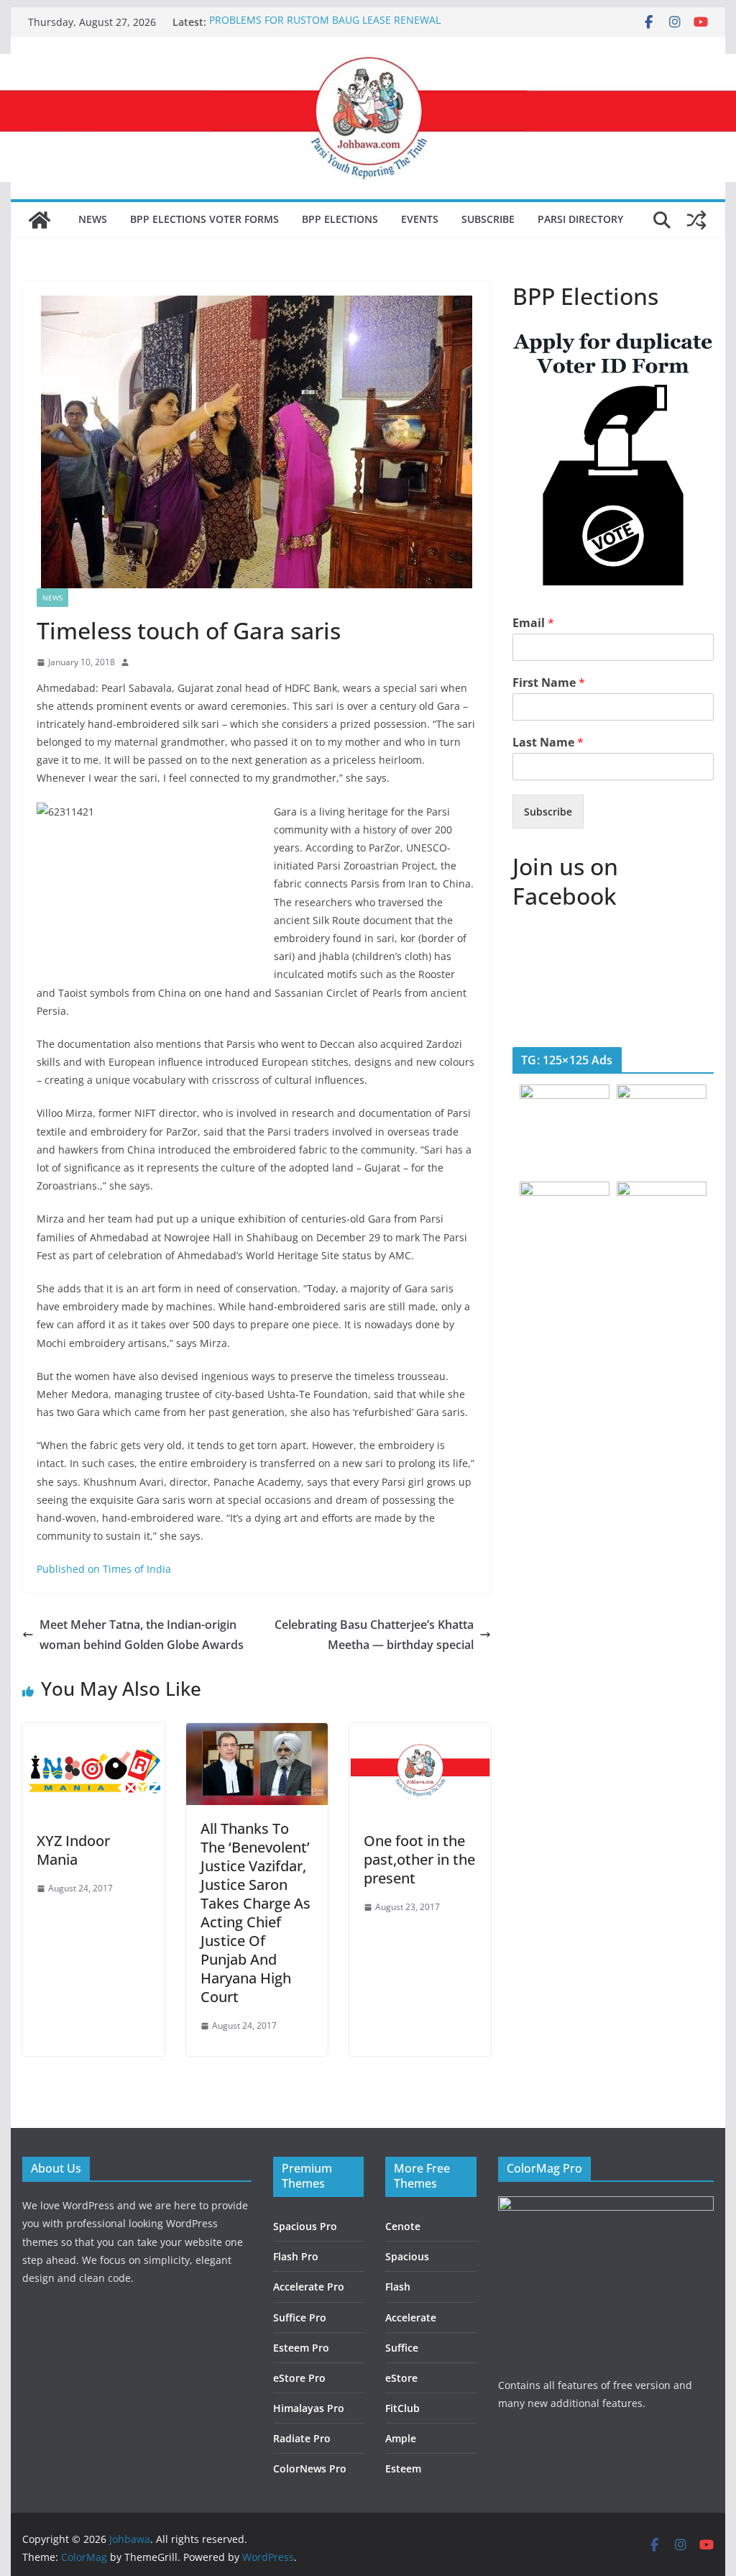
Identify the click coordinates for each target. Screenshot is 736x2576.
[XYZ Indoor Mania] (93, 1733)
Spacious (407, 2256)
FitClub (402, 2408)
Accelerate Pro (309, 2287)
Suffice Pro (300, 2317)
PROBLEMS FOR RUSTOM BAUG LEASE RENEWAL (325, 22)
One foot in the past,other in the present (419, 1859)
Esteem (403, 2468)
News (93, 219)
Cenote (403, 2226)
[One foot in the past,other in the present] (420, 1733)
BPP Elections (340, 219)
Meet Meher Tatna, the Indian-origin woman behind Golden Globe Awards (142, 1635)
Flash (398, 2287)
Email (533, 623)
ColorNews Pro (310, 2468)
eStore (401, 2378)
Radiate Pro (302, 2438)
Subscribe (488, 219)
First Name (549, 683)
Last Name (548, 743)
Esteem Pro (301, 2348)
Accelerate (411, 2317)
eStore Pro (299, 2378)
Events (420, 219)
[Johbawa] (40, 220)
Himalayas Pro (309, 2408)
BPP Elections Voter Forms (204, 219)
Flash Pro (296, 2256)
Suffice (402, 2348)
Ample (401, 2438)
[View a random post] (696, 220)
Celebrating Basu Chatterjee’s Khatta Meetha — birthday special (374, 1635)
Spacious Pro (305, 2226)
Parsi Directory (580, 219)
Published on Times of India (104, 1569)
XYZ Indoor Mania (73, 1850)
